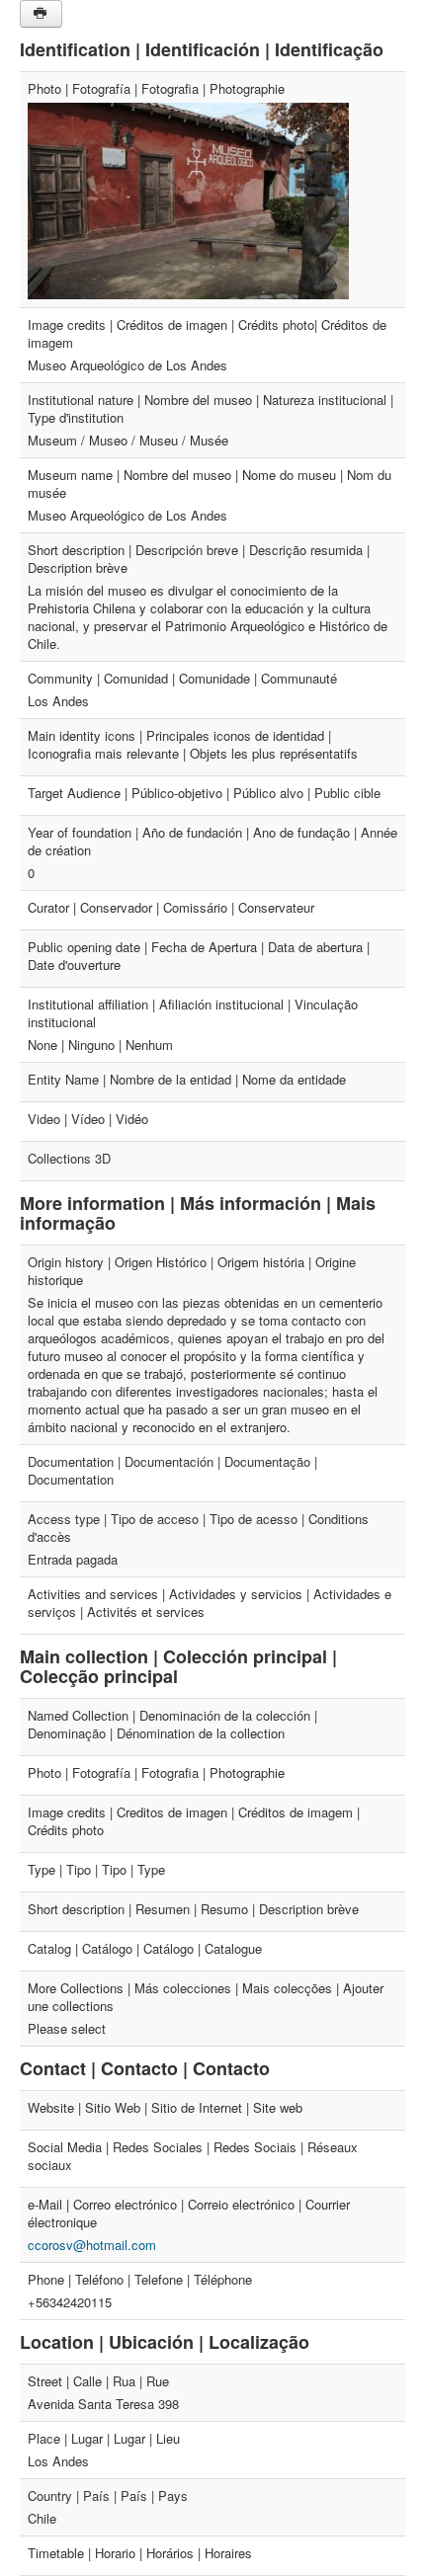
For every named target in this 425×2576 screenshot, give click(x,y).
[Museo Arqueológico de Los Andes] (188, 199)
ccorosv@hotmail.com (92, 2245)
